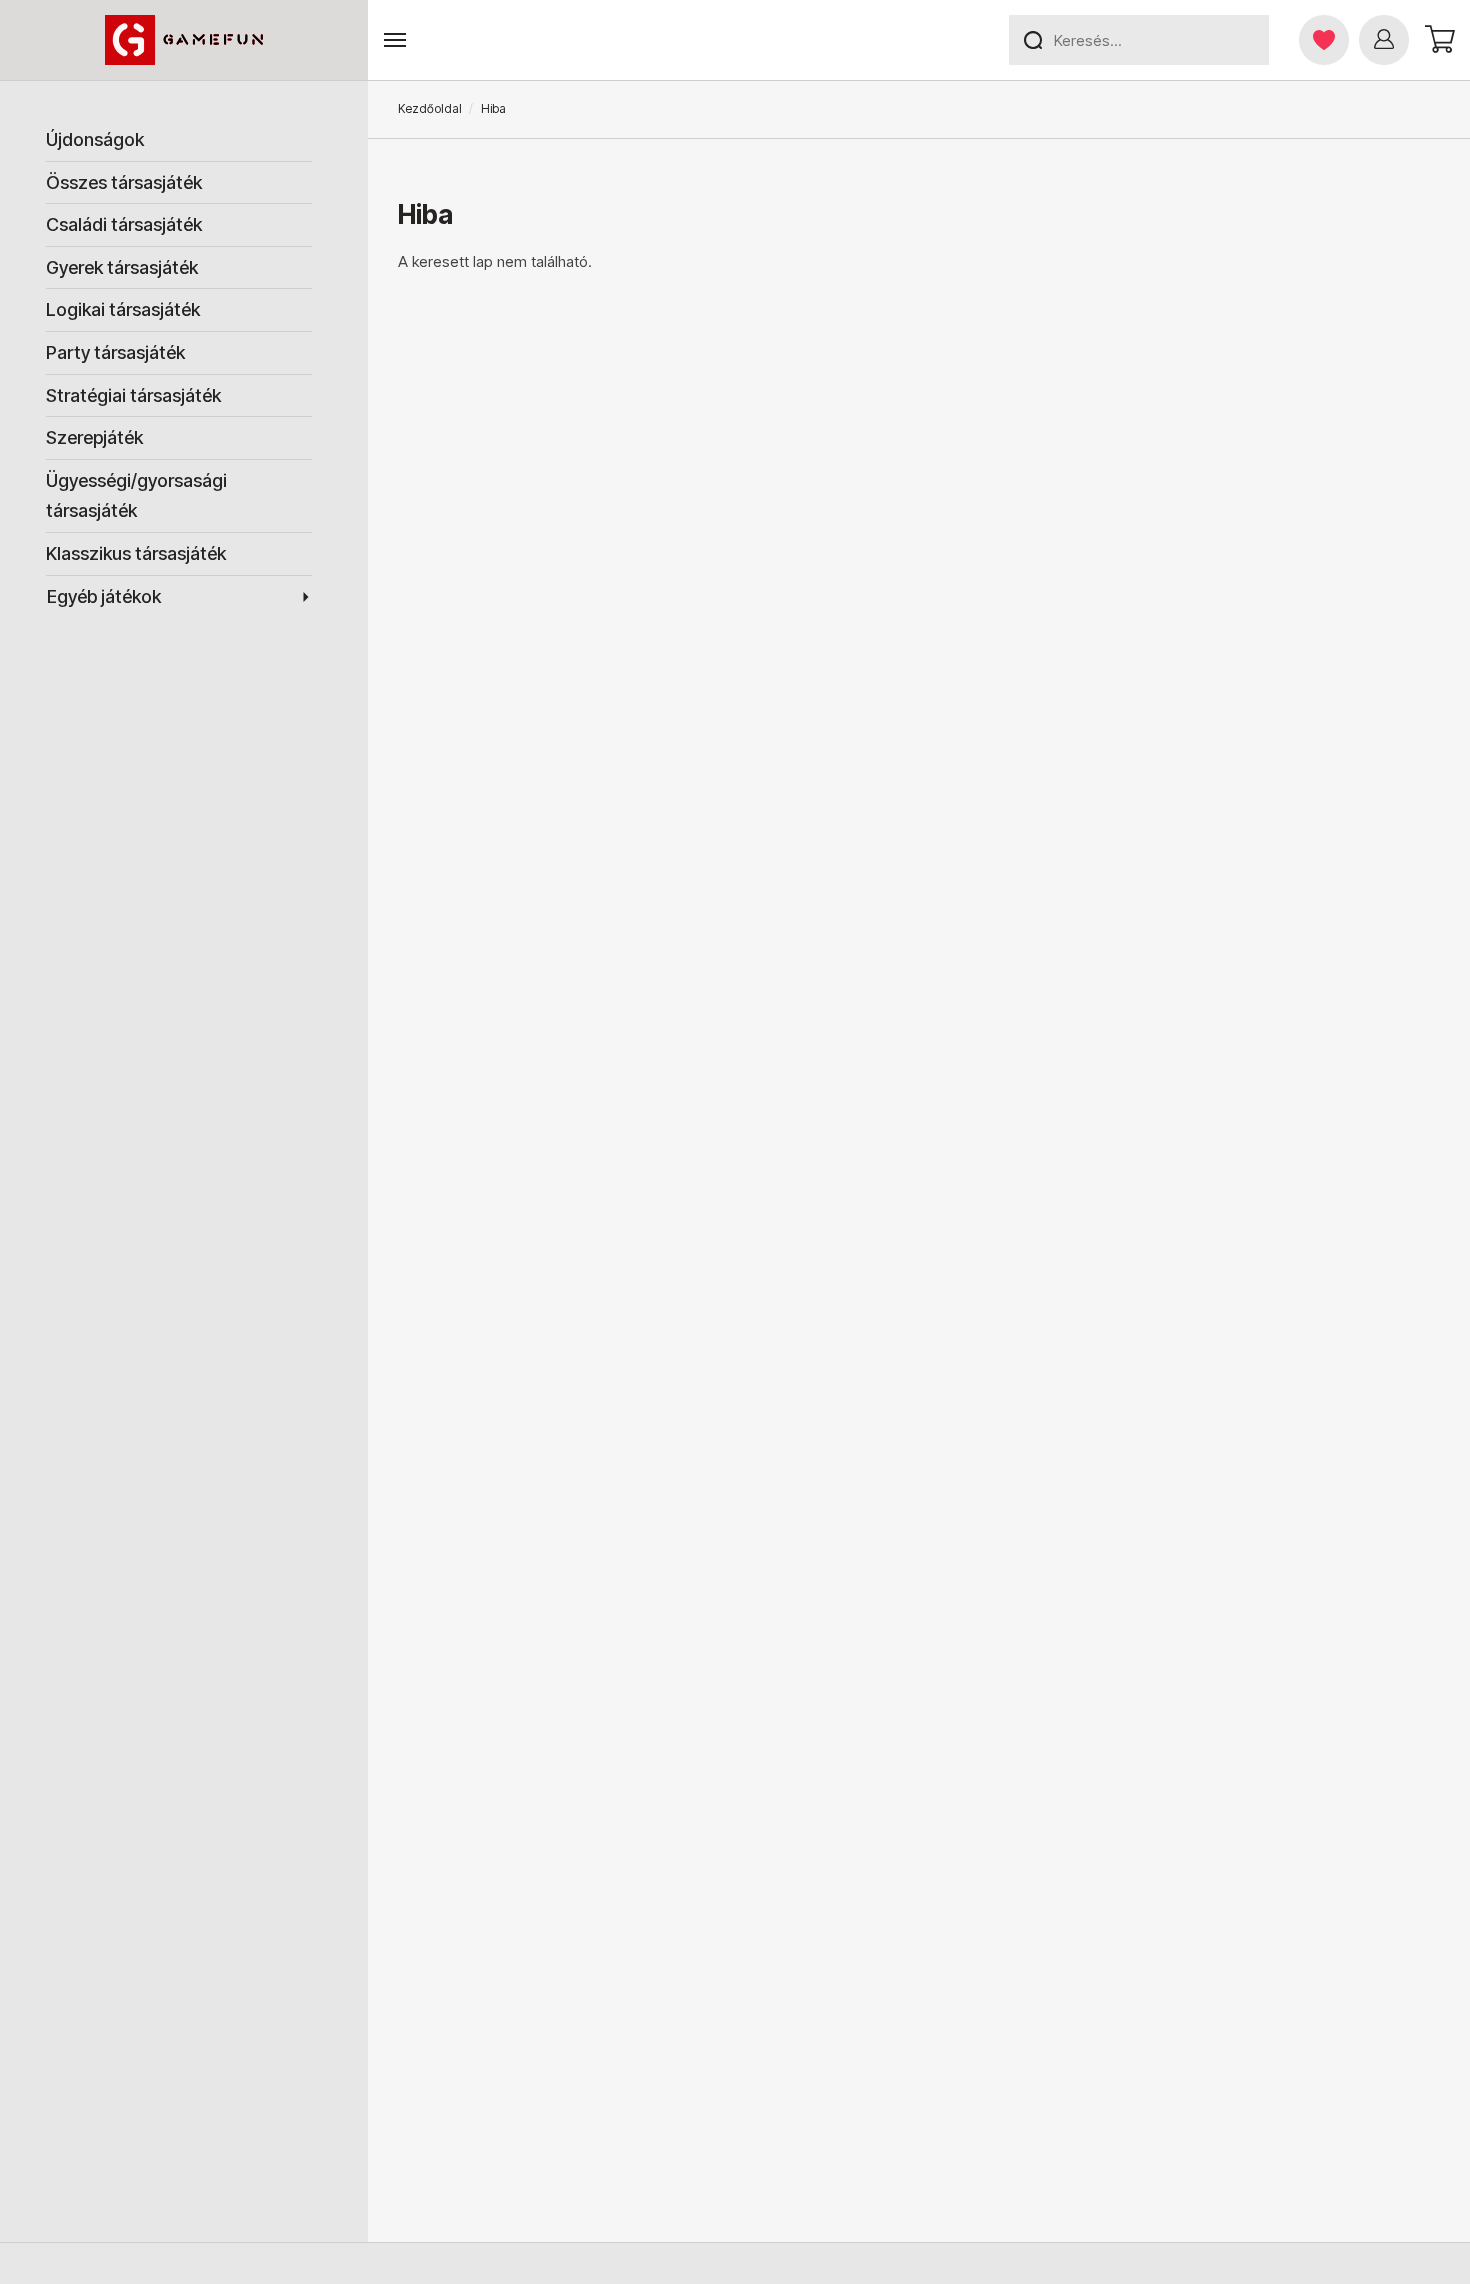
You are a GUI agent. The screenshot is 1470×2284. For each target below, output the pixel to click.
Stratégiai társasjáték (133, 395)
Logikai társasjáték (123, 309)
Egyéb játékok (104, 596)
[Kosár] (1437, 40)
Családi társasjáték (124, 224)
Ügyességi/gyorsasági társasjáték (136, 496)
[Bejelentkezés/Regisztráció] (1384, 40)
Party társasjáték (115, 352)
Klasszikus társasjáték (136, 553)
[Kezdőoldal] (184, 40)
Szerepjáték (94, 437)
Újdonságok (95, 139)
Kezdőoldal (430, 108)
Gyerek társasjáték (122, 267)
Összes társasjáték (124, 182)
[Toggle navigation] (395, 40)
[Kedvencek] (1324, 40)
